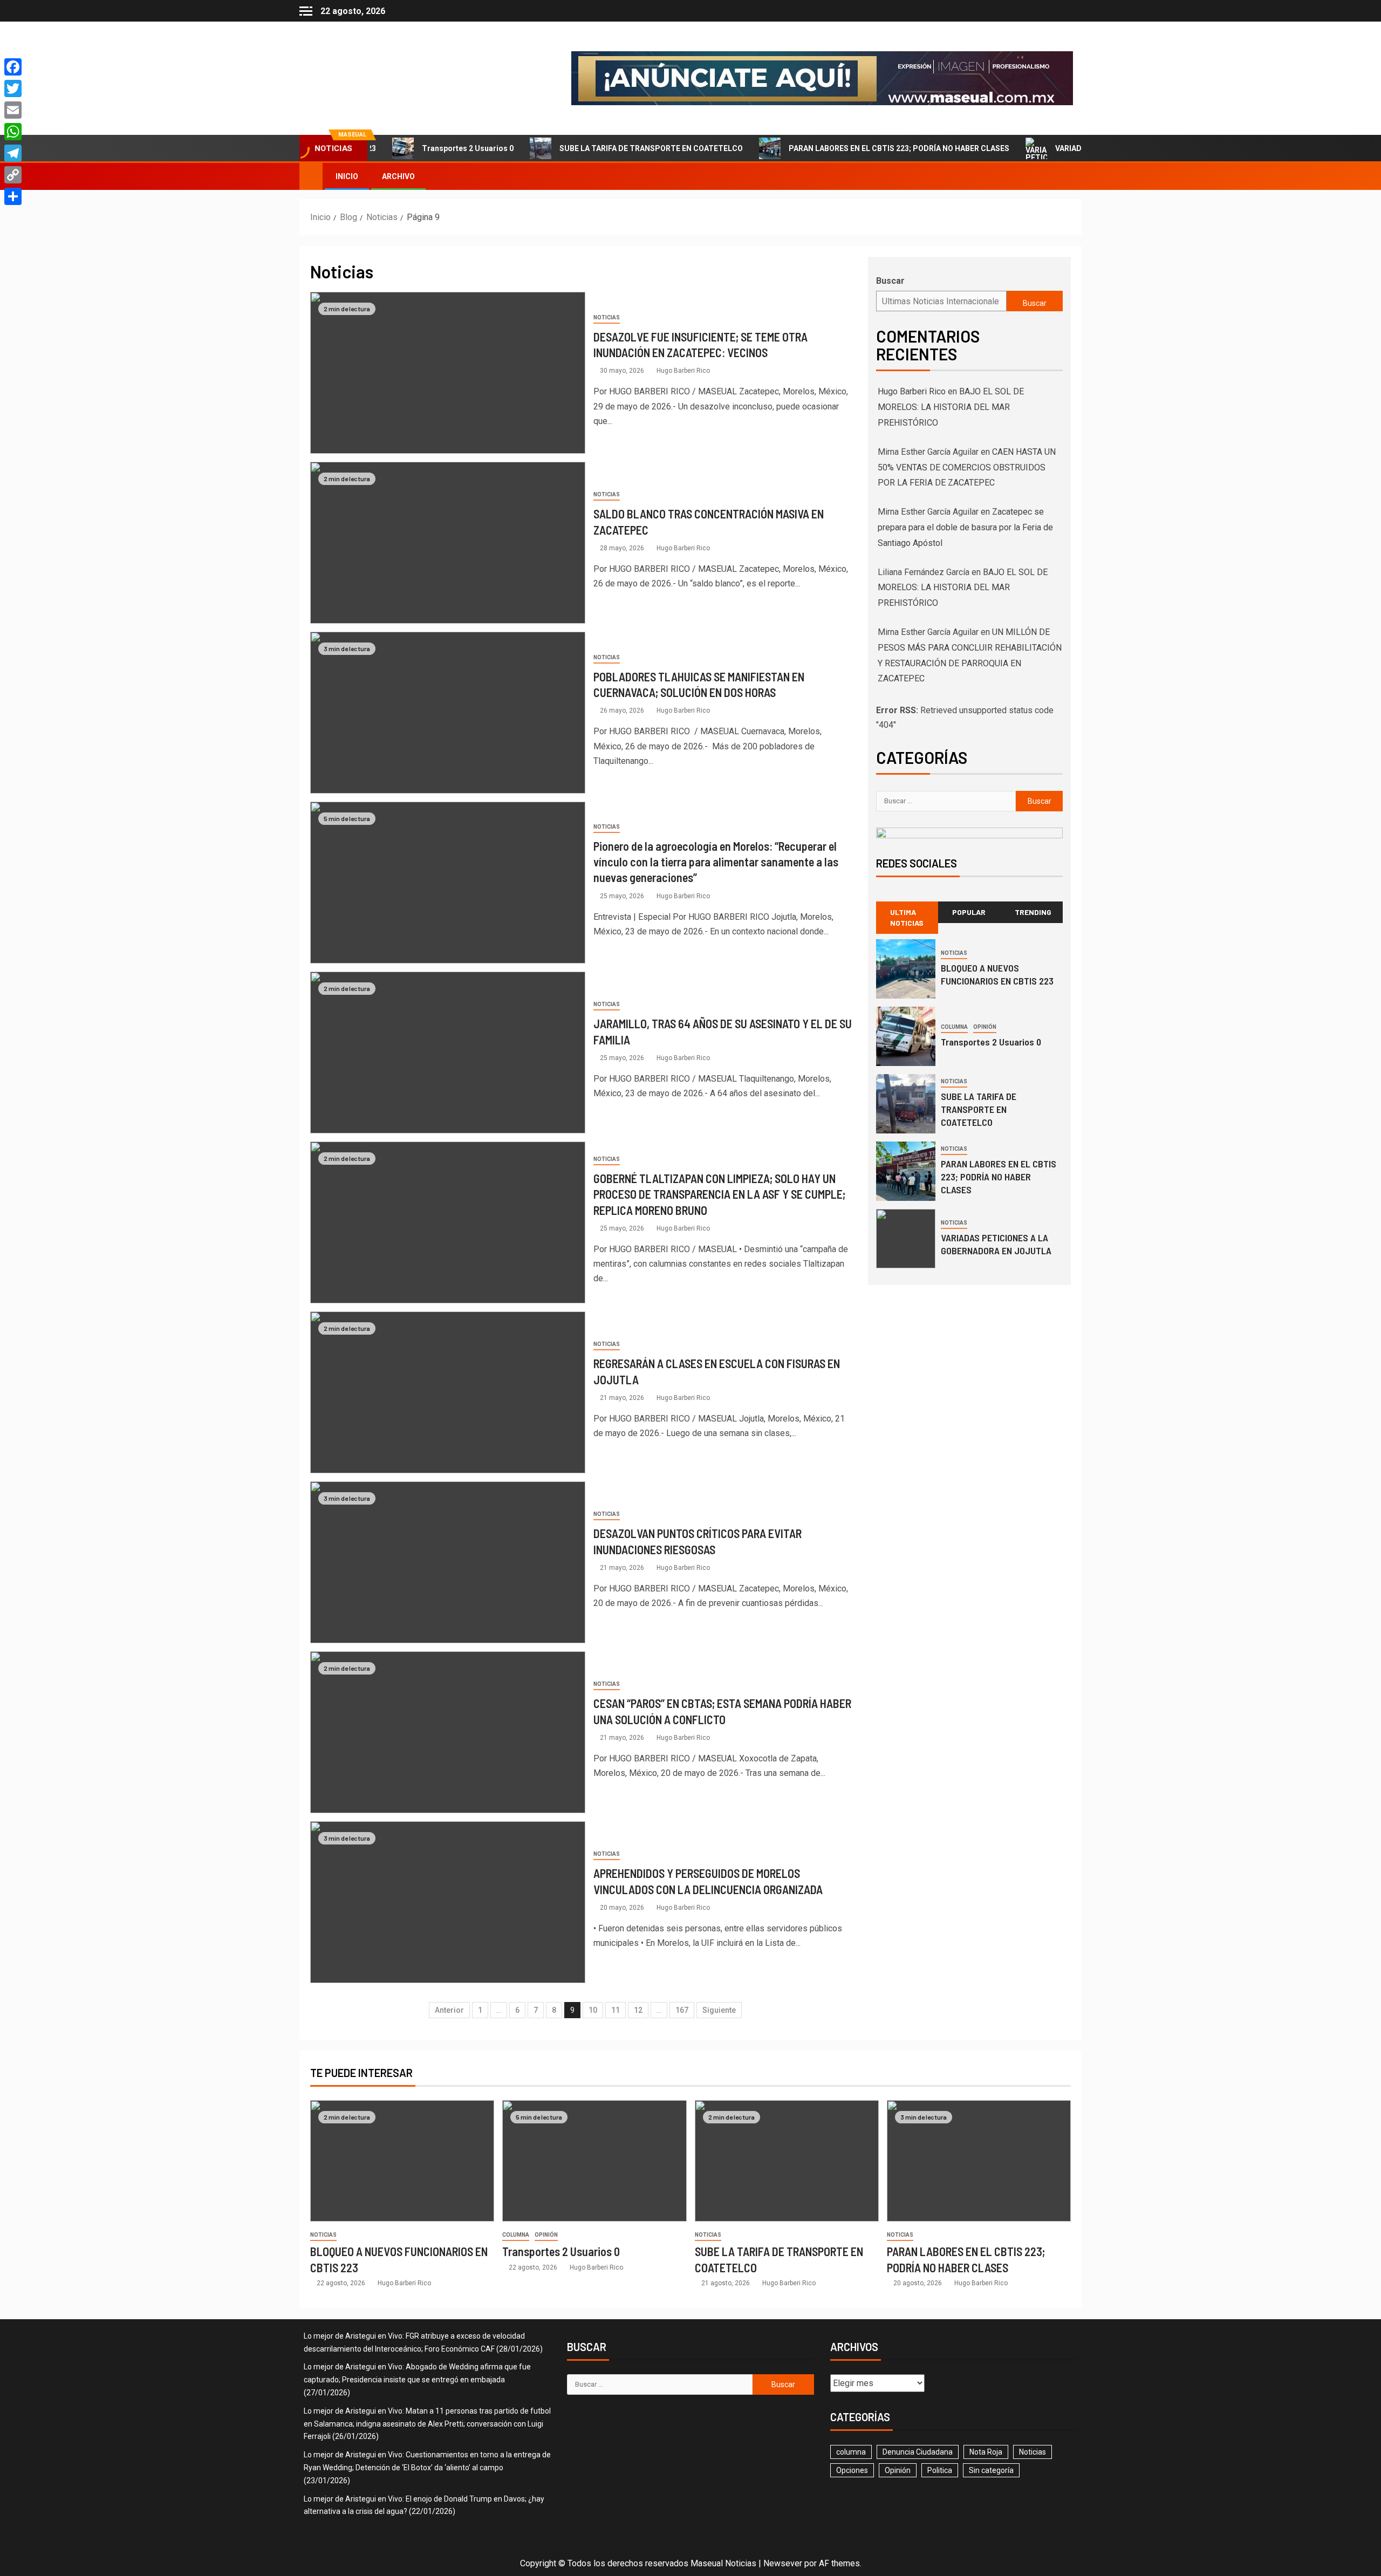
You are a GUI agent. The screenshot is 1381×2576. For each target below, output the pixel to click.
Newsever (783, 2563)
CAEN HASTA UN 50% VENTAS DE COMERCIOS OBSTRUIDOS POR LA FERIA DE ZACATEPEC (967, 467)
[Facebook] (13, 67)
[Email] (13, 110)
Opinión (985, 1027)
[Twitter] (13, 88)
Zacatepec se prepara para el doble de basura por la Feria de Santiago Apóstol (965, 527)
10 (593, 2010)
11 (616, 2010)
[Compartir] (13, 196)
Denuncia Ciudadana (918, 2452)
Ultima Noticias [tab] (907, 917)
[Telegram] (13, 153)
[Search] (1072, 176)
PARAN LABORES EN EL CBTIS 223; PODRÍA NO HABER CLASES (832, 148)
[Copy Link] (13, 175)
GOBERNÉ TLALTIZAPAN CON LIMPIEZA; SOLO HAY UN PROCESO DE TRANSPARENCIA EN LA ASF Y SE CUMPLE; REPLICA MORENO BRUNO (719, 1194)
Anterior (449, 2010)
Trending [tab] (1033, 912)
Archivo (398, 176)
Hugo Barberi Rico (683, 371)
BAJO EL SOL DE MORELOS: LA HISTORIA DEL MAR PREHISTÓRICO (951, 407)
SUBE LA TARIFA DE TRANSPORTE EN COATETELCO (584, 148)
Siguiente (719, 2010)
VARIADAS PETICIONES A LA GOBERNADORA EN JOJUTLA (1090, 148)
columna (954, 1027)
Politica (940, 2470)
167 (682, 2010)
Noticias (607, 317)
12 (638, 2010)
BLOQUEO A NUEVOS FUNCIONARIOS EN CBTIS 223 (997, 974)
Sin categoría (991, 2470)
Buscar (890, 281)
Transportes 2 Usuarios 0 (401, 148)
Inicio (347, 176)
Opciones (852, 2470)
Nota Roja (986, 2452)
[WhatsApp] (13, 132)
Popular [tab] (969, 912)
